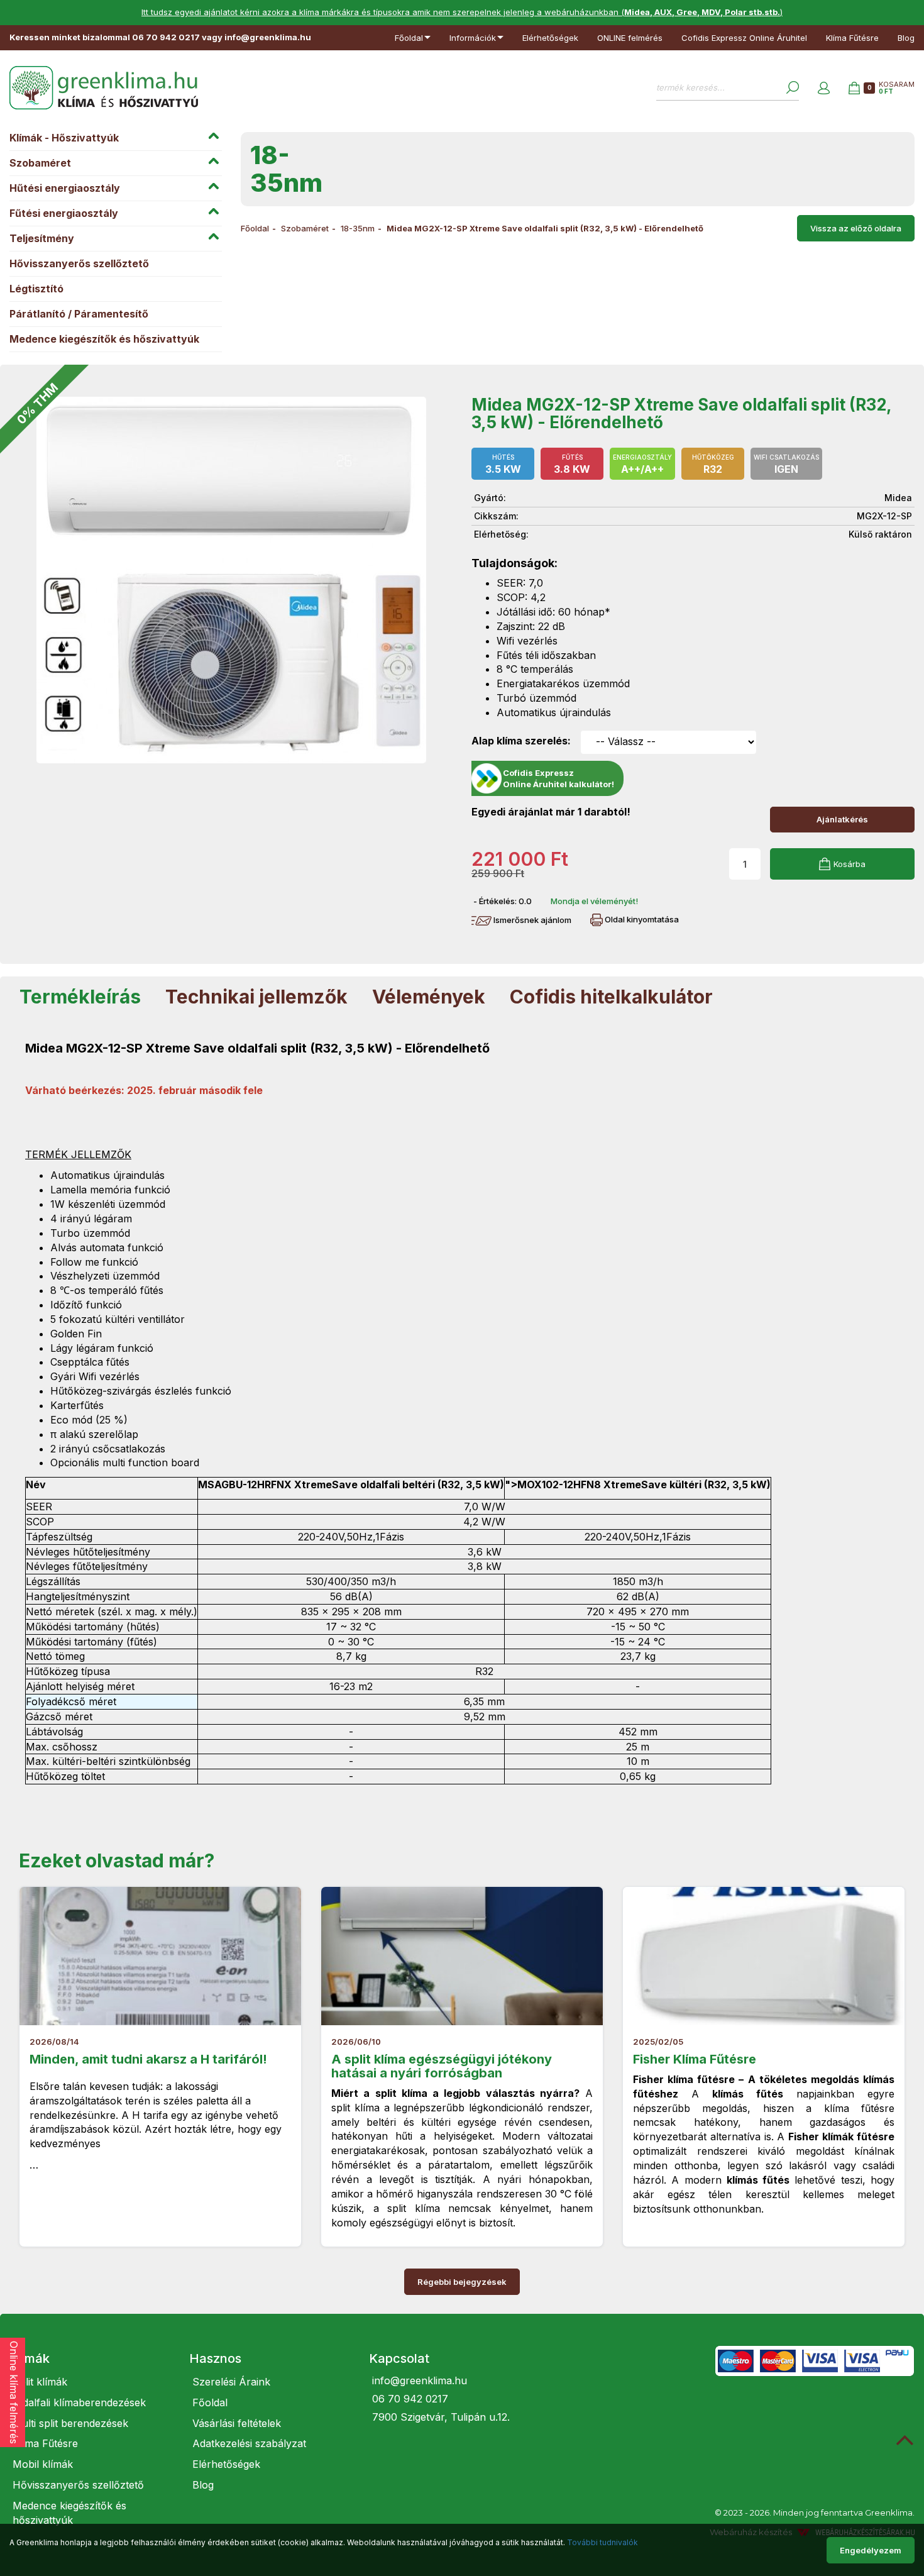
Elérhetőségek (550, 38)
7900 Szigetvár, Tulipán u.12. (441, 2417)
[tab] (90, 2358)
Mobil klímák (43, 2464)
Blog (906, 38)
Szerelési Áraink (231, 2382)
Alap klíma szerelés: (521, 741)
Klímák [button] (30, 2358)
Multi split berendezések (70, 2423)
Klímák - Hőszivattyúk (64, 138)
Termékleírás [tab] (80, 997)
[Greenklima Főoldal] (104, 88)
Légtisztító (36, 289)
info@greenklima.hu (420, 2380)
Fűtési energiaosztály (64, 213)
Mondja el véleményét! (594, 901)
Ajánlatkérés (842, 819)
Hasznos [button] (215, 2358)
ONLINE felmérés (630, 38)
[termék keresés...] (793, 87)
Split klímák (40, 2382)
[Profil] (824, 88)
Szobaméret (40, 163)
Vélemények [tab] (429, 997)
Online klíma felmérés (14, 2392)
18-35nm (358, 228)
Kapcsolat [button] (399, 2358)
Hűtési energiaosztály (65, 188)
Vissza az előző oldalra (856, 228)
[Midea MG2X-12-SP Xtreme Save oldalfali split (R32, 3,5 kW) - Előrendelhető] (231, 580)
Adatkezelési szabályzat (249, 2443)
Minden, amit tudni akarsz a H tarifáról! (148, 2059)
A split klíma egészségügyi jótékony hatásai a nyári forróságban (442, 2066)
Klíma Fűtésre (852, 38)
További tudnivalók (602, 2542)
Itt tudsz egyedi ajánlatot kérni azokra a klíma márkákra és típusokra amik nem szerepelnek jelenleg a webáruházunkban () (462, 12)
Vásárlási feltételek (237, 2423)
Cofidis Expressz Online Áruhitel (744, 38)
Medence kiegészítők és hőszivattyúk (104, 339)
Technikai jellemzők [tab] (256, 997)
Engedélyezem (871, 2550)
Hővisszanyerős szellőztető (79, 263)
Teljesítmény (42, 238)
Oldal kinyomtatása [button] (641, 919)
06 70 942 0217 (410, 2399)
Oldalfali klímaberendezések (79, 2402)
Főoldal (409, 38)
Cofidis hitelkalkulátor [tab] (611, 997)
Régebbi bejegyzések (462, 2282)
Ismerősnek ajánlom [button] (531, 920)
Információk (473, 38)
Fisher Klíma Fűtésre (695, 2059)
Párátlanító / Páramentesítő (79, 314)
